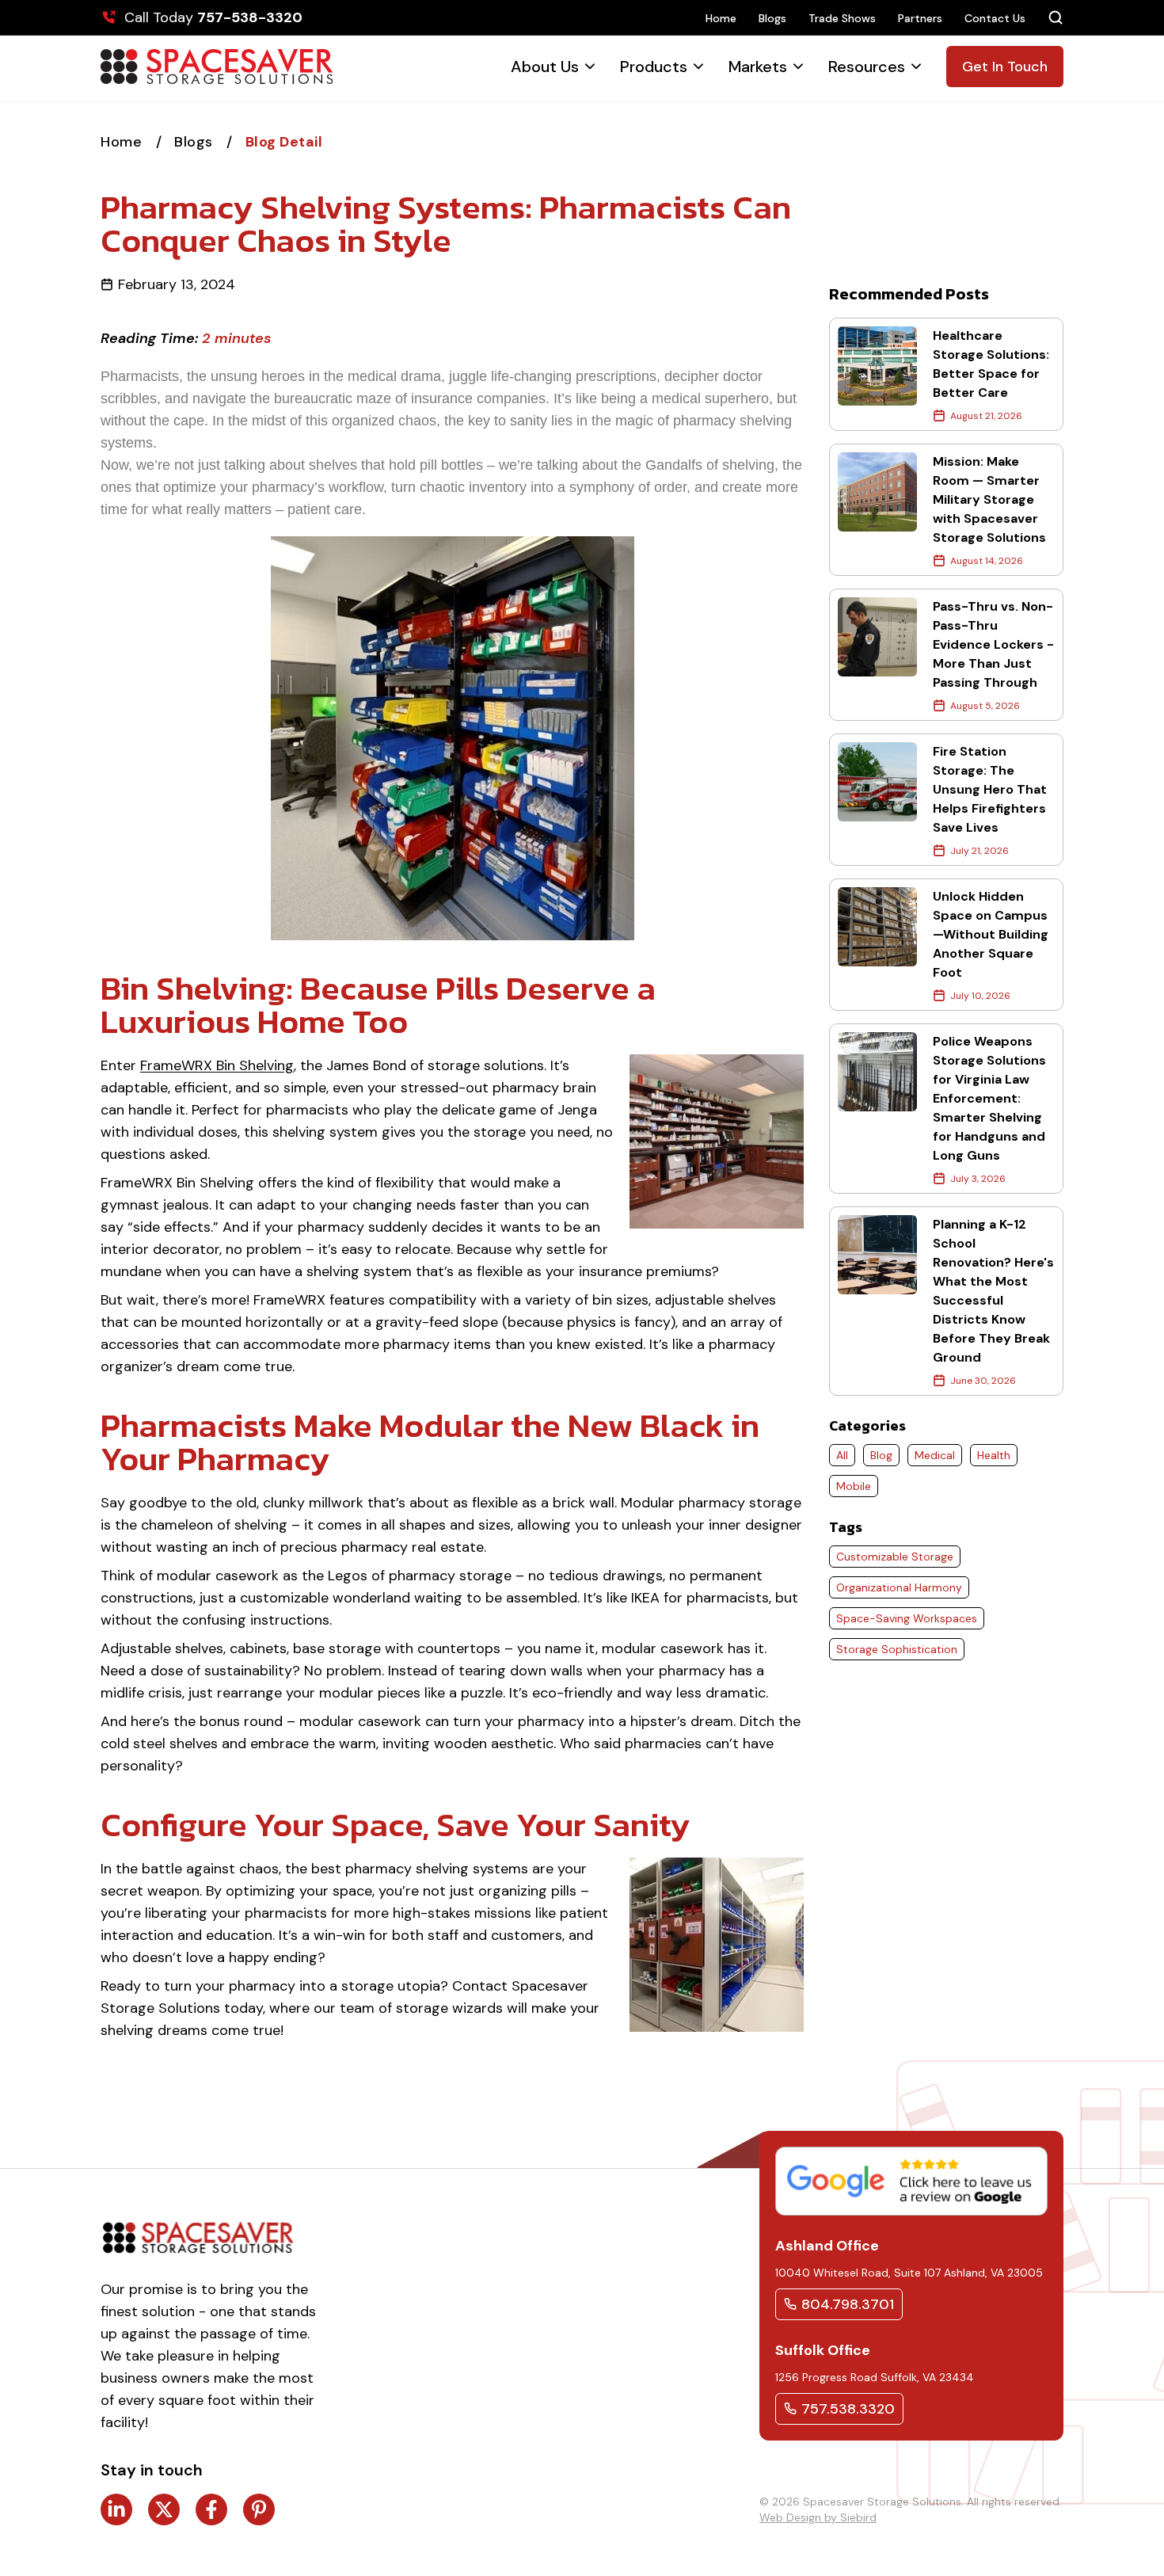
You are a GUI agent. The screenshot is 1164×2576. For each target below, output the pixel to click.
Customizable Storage (895, 1557)
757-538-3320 (250, 17)
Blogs (772, 18)
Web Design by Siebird (818, 2517)
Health (994, 1455)
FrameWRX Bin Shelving (217, 1065)
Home (721, 18)
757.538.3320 (848, 2409)
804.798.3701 (848, 2304)
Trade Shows (842, 18)
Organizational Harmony (899, 1587)
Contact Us (995, 18)
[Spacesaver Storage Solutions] (217, 67)
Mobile (854, 1486)
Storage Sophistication (897, 1649)
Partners (920, 18)
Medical (935, 1455)
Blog (881, 1455)
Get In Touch (1005, 67)
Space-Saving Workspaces (907, 1618)
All (842, 1455)
